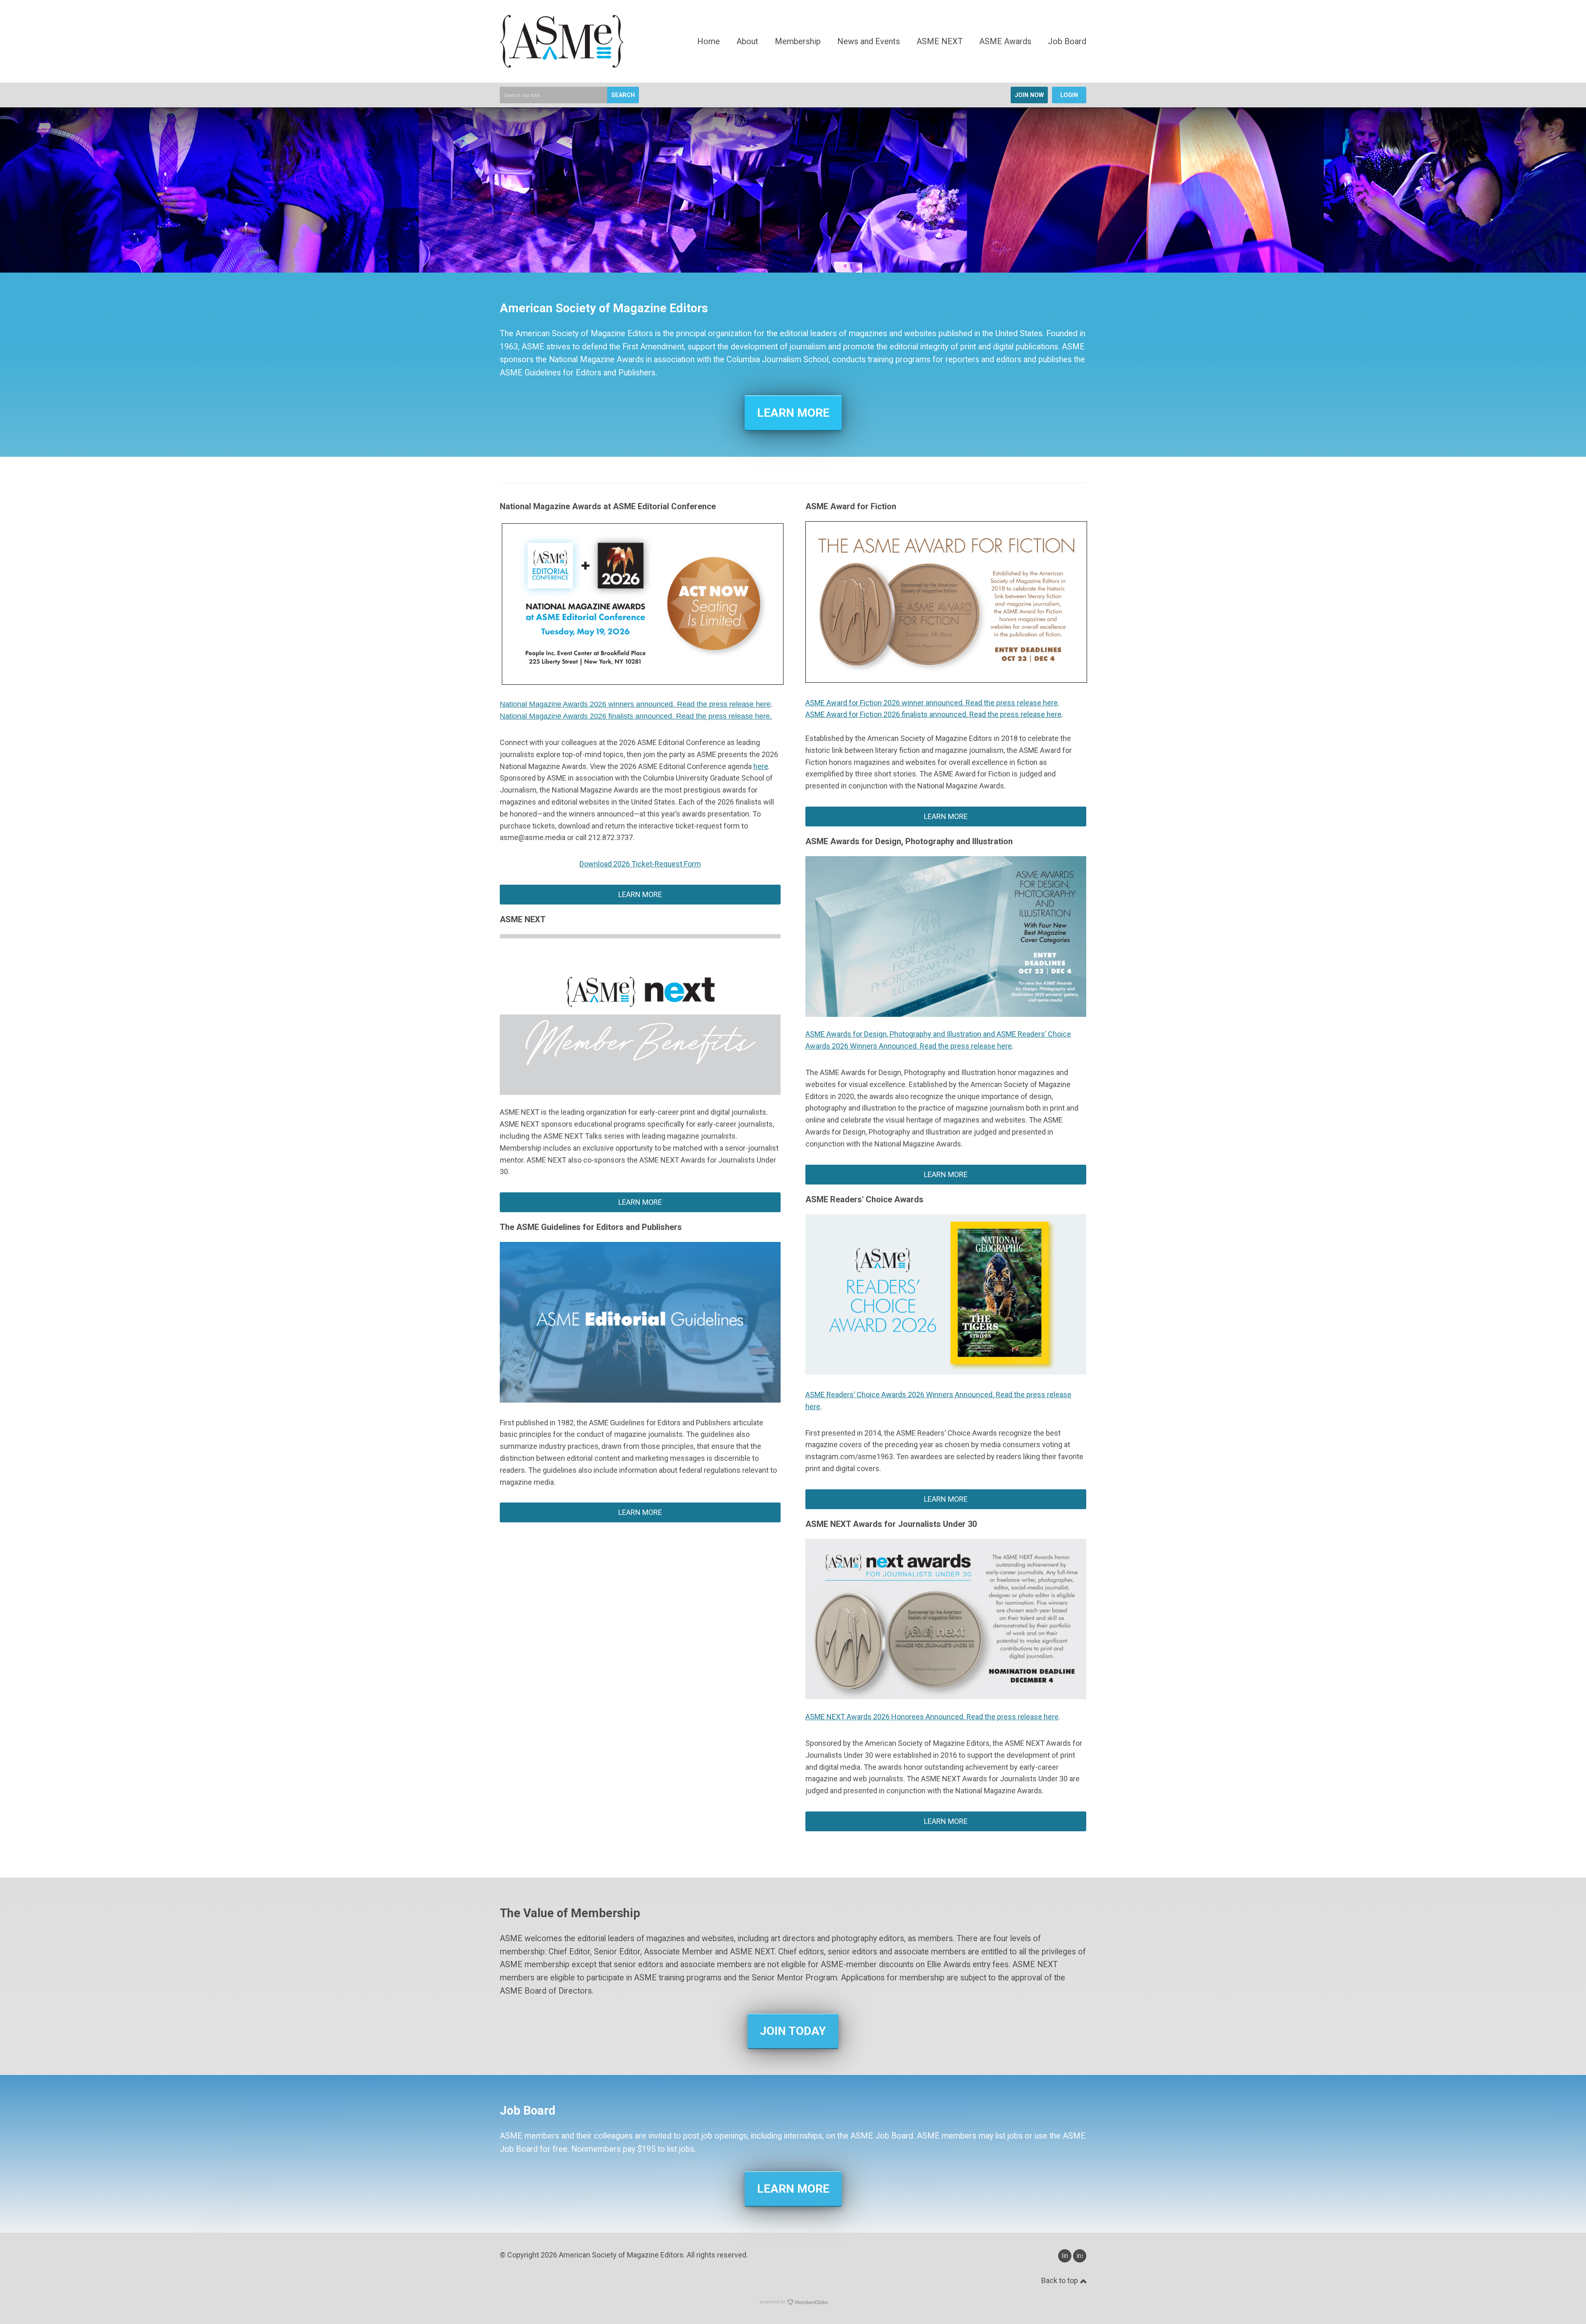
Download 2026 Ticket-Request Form (640, 864)
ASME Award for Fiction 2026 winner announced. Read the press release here (932, 703)
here (761, 766)
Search (623, 95)
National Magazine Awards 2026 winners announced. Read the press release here (635, 704)
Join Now (1029, 95)
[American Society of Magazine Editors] (562, 65)
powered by (773, 2302)
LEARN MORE (640, 1512)
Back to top (1060, 2280)
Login (1069, 95)
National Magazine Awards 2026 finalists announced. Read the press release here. (636, 716)
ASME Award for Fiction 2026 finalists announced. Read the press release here (933, 714)
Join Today (793, 2031)
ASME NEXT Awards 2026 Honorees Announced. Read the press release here (932, 1717)
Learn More (793, 413)
